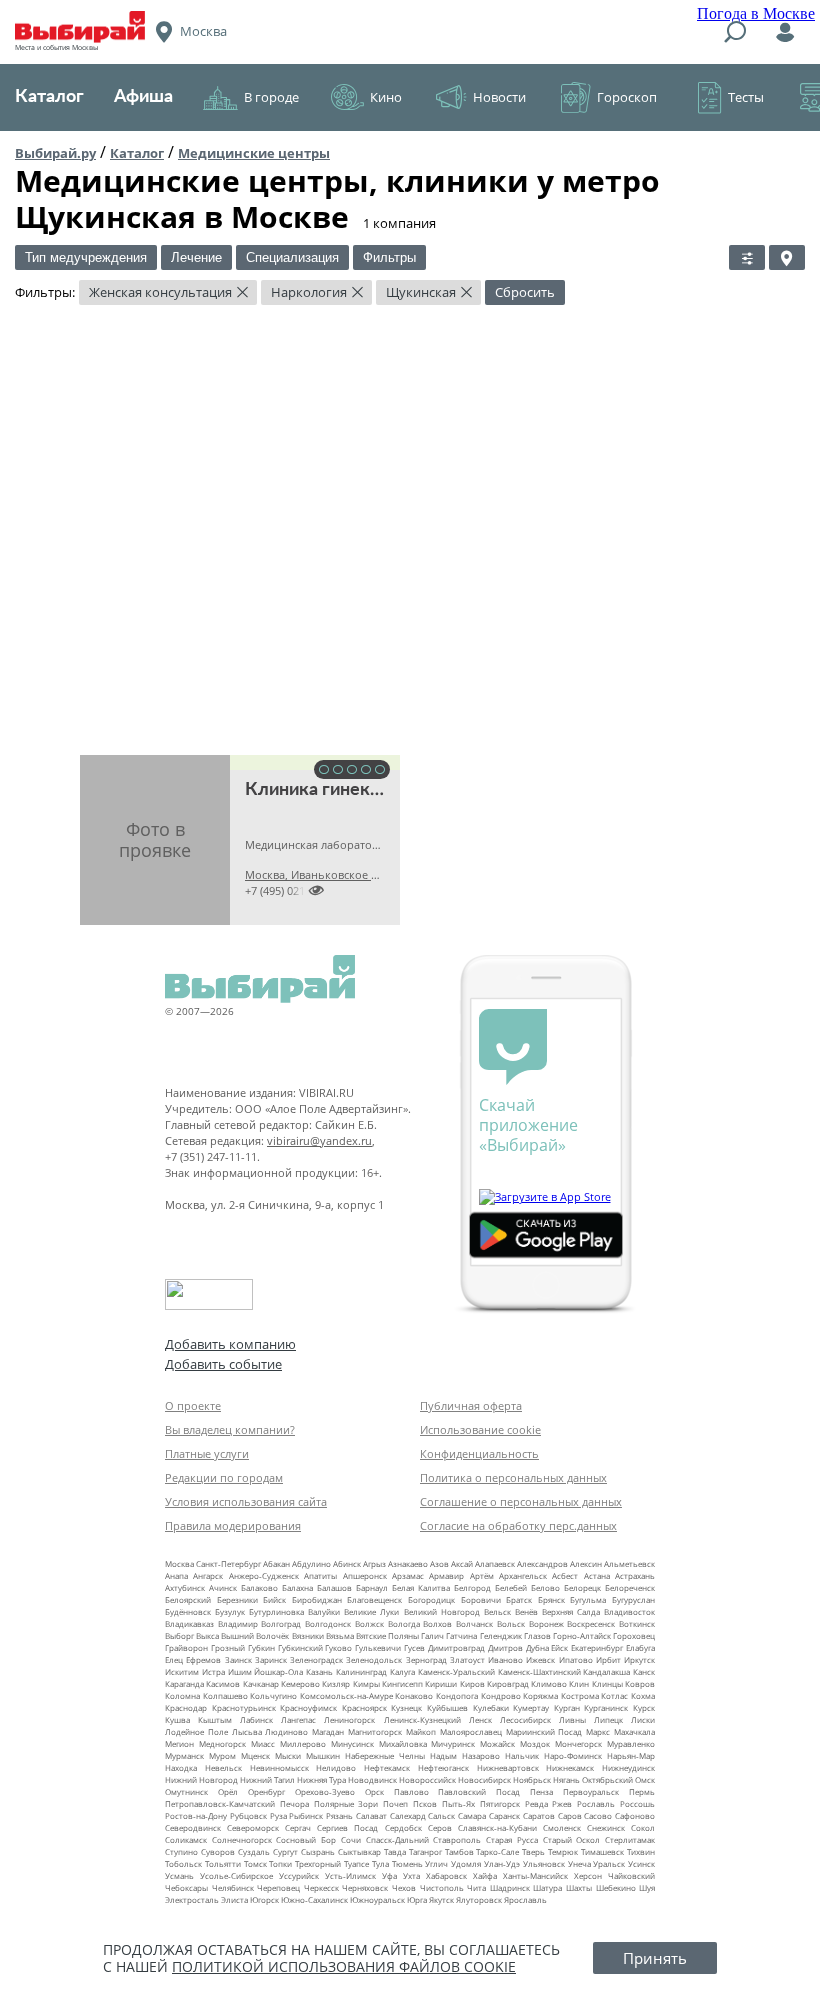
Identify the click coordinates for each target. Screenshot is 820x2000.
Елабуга (640, 1647)
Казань (319, 1671)
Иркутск (639, 1659)
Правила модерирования (233, 1525)
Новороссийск (427, 1779)
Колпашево (225, 1695)
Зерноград (426, 1659)
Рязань (339, 1815)
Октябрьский (607, 1779)
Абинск (347, 1563)
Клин (579, 1683)
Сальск (441, 1815)
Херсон (588, 1875)
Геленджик (501, 1635)
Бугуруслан (633, 1599)
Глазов (537, 1635)
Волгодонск (328, 1623)
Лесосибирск (525, 1719)
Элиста (234, 1899)
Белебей (511, 1587)
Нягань (566, 1779)
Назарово (481, 1755)
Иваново (505, 1659)
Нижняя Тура (321, 1779)
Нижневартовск (508, 1767)
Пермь (642, 1791)
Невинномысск (279, 1767)
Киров (472, 1683)
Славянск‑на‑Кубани (497, 1827)
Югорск (264, 1899)
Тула (380, 1863)
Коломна (182, 1695)
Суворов (218, 1851)
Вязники (308, 1635)
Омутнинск (186, 1791)
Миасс (263, 1743)
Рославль (596, 1803)
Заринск (271, 1659)
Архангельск (523, 1575)
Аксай (462, 1563)
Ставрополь (457, 1839)
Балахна (297, 1587)
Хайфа (485, 1875)
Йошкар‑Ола (278, 1671)
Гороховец (634, 1635)
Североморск (253, 1827)
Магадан (328, 1731)
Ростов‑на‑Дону (196, 1815)
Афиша (143, 97)
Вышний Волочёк (255, 1635)
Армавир (446, 1575)
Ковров (640, 1683)
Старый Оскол (572, 1839)
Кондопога (457, 1695)
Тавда (395, 1851)
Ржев (562, 1803)
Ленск (480, 1719)
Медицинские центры (254, 153)
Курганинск (606, 1707)
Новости (499, 97)
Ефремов (203, 1659)
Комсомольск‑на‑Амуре (346, 1695)
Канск (644, 1671)
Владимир (238, 1623)
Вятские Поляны (387, 1635)
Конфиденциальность (479, 1453)
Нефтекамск (387, 1767)
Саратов (539, 1815)
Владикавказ (189, 1623)
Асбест (565, 1575)
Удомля (466, 1863)
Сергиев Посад (347, 1827)
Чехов (404, 1887)
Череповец (278, 1887)
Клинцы (607, 1683)
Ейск (559, 1647)
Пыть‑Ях (458, 1803)
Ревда (536, 1803)
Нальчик (522, 1755)
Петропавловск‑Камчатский (220, 1803)
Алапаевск (495, 1563)
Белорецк (582, 1587)
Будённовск (188, 1611)
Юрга (417, 1899)
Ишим (240, 1671)
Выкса (207, 1635)
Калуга (402, 1671)
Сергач (298, 1827)
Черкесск (321, 1887)
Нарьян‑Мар (631, 1755)
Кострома (580, 1695)
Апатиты (320, 1575)
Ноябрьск (532, 1779)
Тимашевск (602, 1851)
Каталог (49, 97)
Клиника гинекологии (337, 790)
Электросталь (192, 1899)
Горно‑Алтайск (582, 1635)
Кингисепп (402, 1683)
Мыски (288, 1755)
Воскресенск (591, 1623)
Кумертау (531, 1707)
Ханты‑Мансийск (535, 1875)
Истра (213, 1671)
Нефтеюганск (443, 1767)
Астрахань (635, 1575)
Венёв (526, 1611)
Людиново (286, 1731)
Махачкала (634, 1731)
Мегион (179, 1743)
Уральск (609, 1863)
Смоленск (562, 1827)
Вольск (511, 1623)
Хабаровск (446, 1875)
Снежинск (606, 1827)
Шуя (647, 1887)
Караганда (184, 1683)
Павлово (411, 1791)
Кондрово (501, 1695)
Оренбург (266, 1791)
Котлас (614, 1695)
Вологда (404, 1623)
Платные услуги (207, 1453)
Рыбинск (306, 1815)
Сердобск (403, 1827)
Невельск (223, 1767)
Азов (439, 1563)
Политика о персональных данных (513, 1477)
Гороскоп (627, 97)
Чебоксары (186, 1887)
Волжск (369, 1623)
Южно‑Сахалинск (314, 1899)
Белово (545, 1587)
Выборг (179, 1635)
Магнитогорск (375, 1731)
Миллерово (303, 1743)
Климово (549, 1683)
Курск (644, 1707)
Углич (436, 1863)
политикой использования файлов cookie (344, 1966)
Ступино (181, 1851)
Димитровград (456, 1647)
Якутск (441, 1899)
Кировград (508, 1683)
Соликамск (186, 1839)
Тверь (533, 1851)
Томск (255, 1863)
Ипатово (576, 1659)
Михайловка (403, 1743)
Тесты (746, 97)
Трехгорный (318, 1863)
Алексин (586, 1563)
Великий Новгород (442, 1611)
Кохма (643, 1695)
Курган (567, 1707)
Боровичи (481, 1599)
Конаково (414, 1695)
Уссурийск (299, 1875)
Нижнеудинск (628, 1767)
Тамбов (459, 1851)
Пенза (541, 1791)
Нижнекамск (570, 1767)
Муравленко (631, 1743)
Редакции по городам (224, 1477)
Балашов (334, 1587)
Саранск (504, 1815)
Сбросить (525, 292)
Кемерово (300, 1683)
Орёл (228, 1791)
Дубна (537, 1647)
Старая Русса (512, 1839)
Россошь (637, 1803)
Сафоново (635, 1815)
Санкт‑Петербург (228, 1563)
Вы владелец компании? (230, 1429)
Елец (174, 1659)
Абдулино (311, 1563)
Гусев (414, 1647)
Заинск (238, 1659)
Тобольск (183, 1863)
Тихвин (641, 1851)
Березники (237, 1599)
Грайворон (186, 1647)
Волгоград (281, 1623)
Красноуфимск (308, 1707)
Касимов (223, 1683)
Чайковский (631, 1875)
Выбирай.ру (55, 153)
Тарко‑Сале (497, 1851)
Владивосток (629, 1611)
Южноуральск (377, 1899)
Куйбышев (447, 1707)
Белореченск (630, 1587)
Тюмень (407, 1863)
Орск (374, 1791)
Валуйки (324, 1611)
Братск (519, 1599)
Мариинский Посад (544, 1731)
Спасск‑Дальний (397, 1839)
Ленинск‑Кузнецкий (422, 1719)
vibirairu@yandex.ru (319, 1140)
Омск (645, 1779)
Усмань (179, 1875)
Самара (472, 1815)
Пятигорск (500, 1803)
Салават (371, 1815)
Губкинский (300, 1647)
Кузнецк (406, 1707)
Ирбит (608, 1659)
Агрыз (374, 1563)
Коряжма (540, 1695)
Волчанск (474, 1623)
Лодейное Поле (196, 1731)
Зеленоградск (316, 1659)
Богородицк (431, 1599)
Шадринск (510, 1887)
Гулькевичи (378, 1647)
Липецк (608, 1719)
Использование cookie (480, 1429)
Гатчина (461, 1635)
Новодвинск (372, 1779)
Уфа (389, 1875)
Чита (476, 1887)
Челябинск (233, 1887)
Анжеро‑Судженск (264, 1575)
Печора (294, 1803)
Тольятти (223, 1863)
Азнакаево (408, 1563)
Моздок (535, 1743)
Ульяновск (544, 1863)
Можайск (497, 1743)
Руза (278, 1815)
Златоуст (467, 1659)
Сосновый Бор (306, 1839)
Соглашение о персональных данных (521, 1501)
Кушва (177, 1719)
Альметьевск (629, 1563)
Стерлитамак (630, 1839)
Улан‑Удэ (502, 1863)
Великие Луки (371, 1611)
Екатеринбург (597, 1647)
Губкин (261, 1647)
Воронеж (546, 1623)
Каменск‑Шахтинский (539, 1671)
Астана (597, 1575)
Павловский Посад (479, 1791)
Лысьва (247, 1731)
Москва (179, 1563)
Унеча (579, 1863)
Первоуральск (591, 1791)
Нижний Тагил (267, 1779)
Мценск (255, 1755)
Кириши (441, 1683)
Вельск (497, 1611)
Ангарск (208, 1575)
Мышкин (323, 1755)
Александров (542, 1563)
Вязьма (340, 1635)
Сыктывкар (359, 1851)
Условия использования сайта (246, 1501)
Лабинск (256, 1719)
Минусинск (352, 1743)
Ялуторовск (479, 1899)
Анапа (176, 1575)
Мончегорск (578, 1743)
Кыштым (215, 1719)
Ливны (572, 1719)
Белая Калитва (421, 1587)
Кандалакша (606, 1671)
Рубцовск (248, 1815)
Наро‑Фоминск (573, 1755)
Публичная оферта (471, 1405)
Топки (280, 1863)
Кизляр (336, 1683)
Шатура (547, 1887)
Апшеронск (365, 1575)
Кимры (366, 1683)
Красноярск (364, 1707)
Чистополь (442, 1887)
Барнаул (372, 1587)
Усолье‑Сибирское (236, 1875)
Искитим (182, 1671)
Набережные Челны (385, 1755)
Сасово (598, 1815)
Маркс (598, 1731)
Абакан (276, 1563)
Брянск (551, 1599)
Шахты (579, 1887)
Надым (443, 1755)
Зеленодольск (374, 1659)
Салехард (408, 1815)
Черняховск (365, 1887)
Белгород (472, 1587)
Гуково (338, 1647)
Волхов (437, 1623)
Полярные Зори (346, 1803)
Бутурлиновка (276, 1611)
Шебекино (616, 1887)
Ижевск (540, 1659)
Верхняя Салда (571, 1611)
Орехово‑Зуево (325, 1791)
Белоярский (188, 1599)
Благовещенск (374, 1599)
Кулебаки (491, 1707)
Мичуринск (453, 1743)
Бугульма (588, 1599)
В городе (271, 97)
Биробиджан (317, 1599)
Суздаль (254, 1851)
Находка (181, 1767)
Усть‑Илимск (350, 1875)
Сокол (643, 1827)
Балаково (259, 1587)
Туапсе (356, 1863)
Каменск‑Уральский (456, 1671)
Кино (386, 97)
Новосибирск (484, 1779)
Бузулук (230, 1611)
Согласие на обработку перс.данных (518, 1525)
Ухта (411, 1875)
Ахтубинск (185, 1587)
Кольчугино (273, 1695)
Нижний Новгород (201, 1779)
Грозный (228, 1647)
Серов (440, 1827)
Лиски (643, 1719)
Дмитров (505, 1647)
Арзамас (408, 1575)
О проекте (193, 1405)
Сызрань (318, 1851)
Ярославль (525, 1899)
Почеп (395, 1803)
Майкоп (421, 1731)
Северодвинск (193, 1827)
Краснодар (186, 1707)
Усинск (641, 1863)
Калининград (361, 1671)
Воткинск (637, 1623)
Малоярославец (471, 1731)
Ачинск (223, 1587)
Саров (570, 1815)
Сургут (285, 1851)
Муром (222, 1755)
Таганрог (425, 1851)
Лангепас (298, 1719)
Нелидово (336, 1767)
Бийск (274, 1599)
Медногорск (222, 1743)
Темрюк (563, 1851)
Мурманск (184, 1755)
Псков (425, 1803)
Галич (432, 1635)
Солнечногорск (242, 1839)
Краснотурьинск (244, 1707)
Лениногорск (349, 1719)
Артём (482, 1575)
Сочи (351, 1839)
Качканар (261, 1683)
